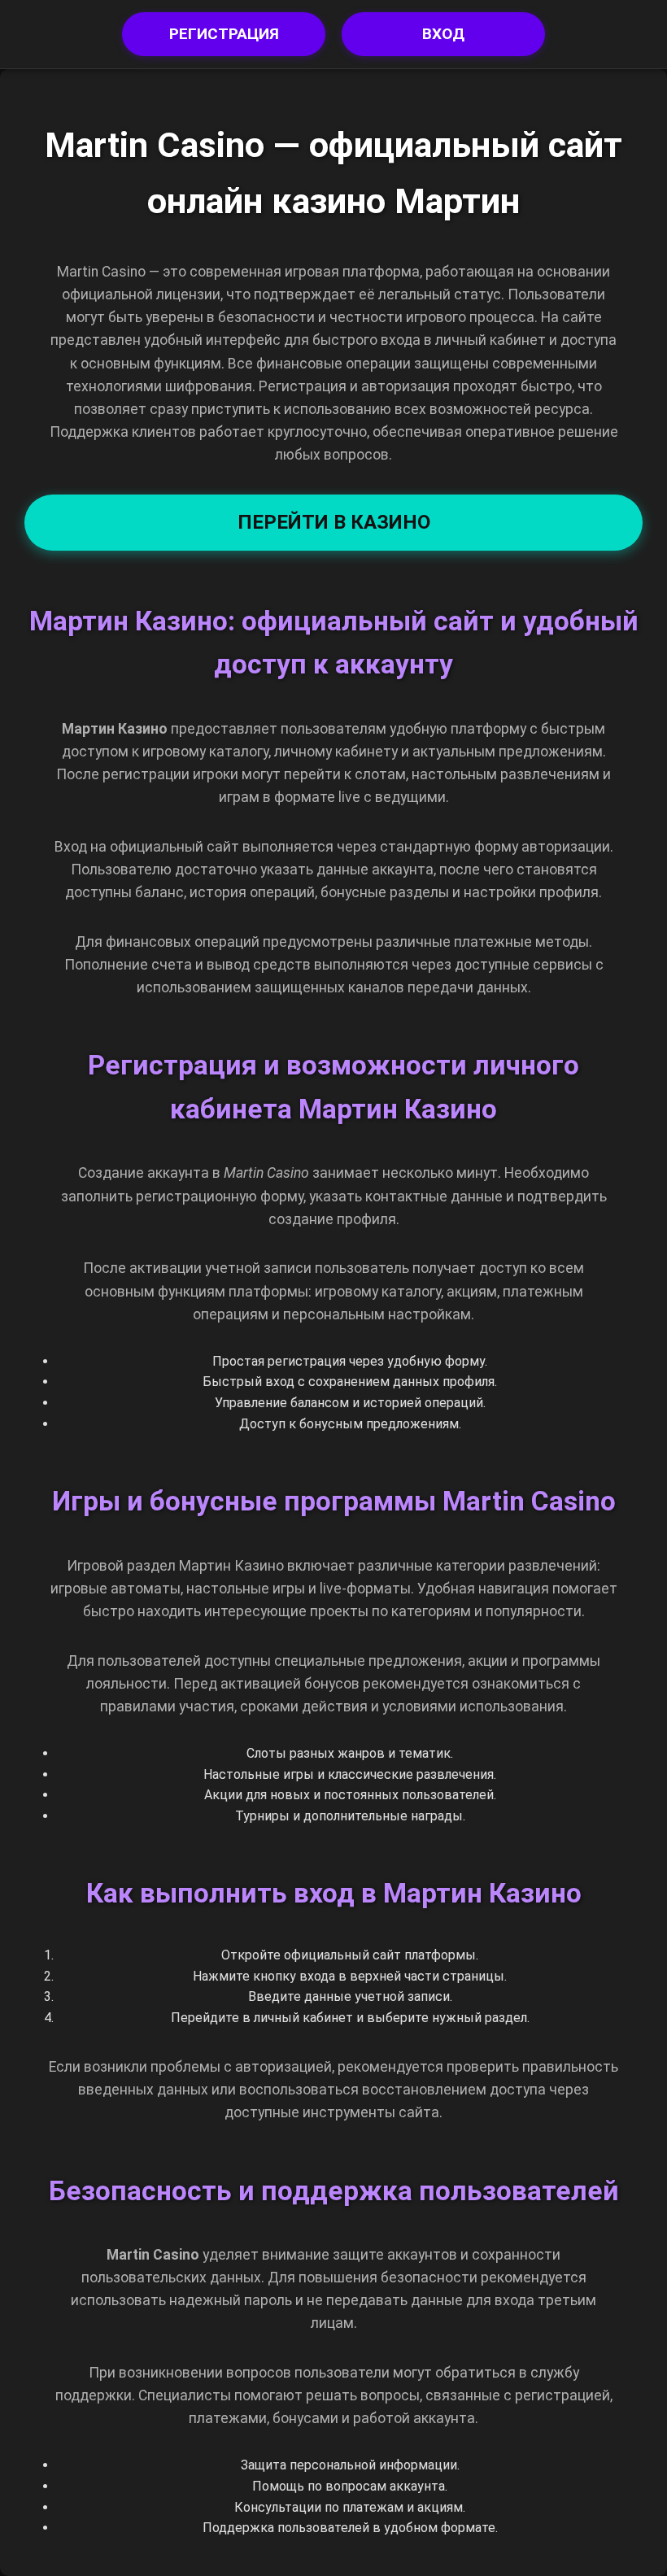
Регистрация (224, 34)
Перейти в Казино (334, 522)
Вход (443, 34)
